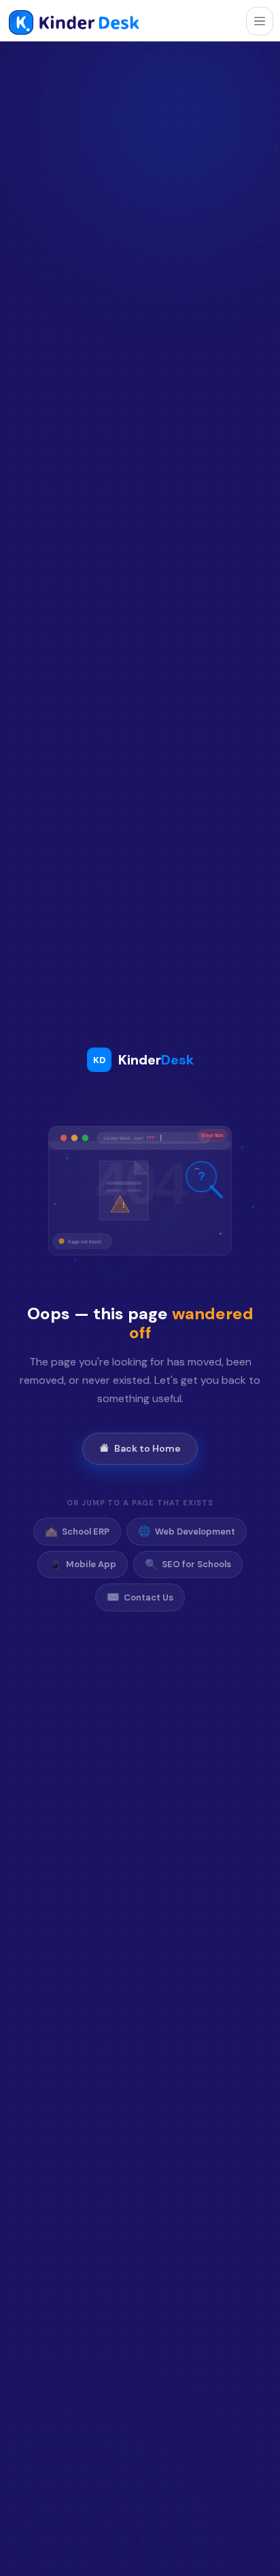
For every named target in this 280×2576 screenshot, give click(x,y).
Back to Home (147, 1448)
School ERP (77, 1531)
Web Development (187, 1531)
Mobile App (83, 1564)
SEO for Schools (188, 1564)
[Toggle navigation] (260, 21)
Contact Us (140, 1597)
